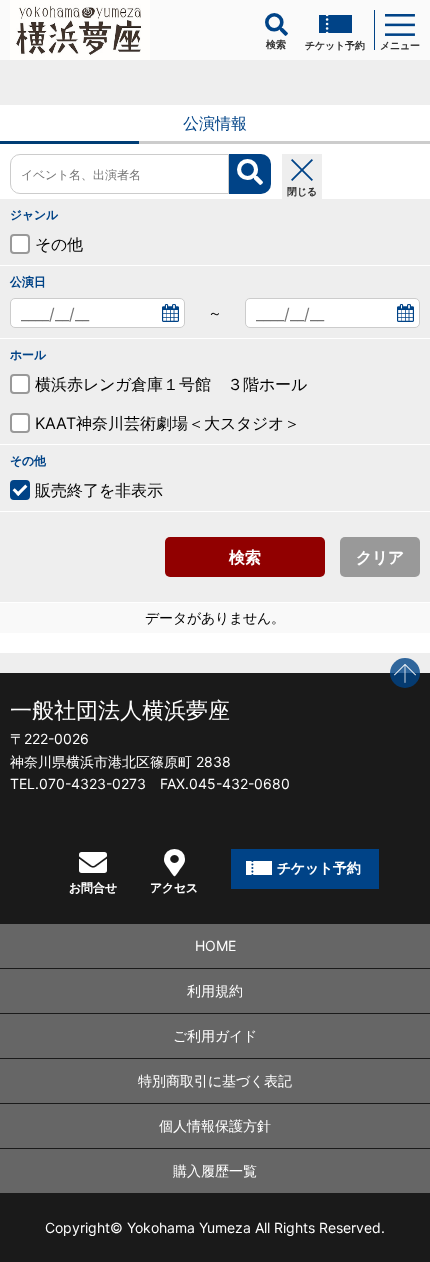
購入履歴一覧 (215, 1170)
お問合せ (93, 887)
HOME (215, 945)
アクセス (174, 887)
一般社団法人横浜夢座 (120, 710)
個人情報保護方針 (215, 1125)
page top (405, 673)
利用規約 (215, 990)
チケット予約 (335, 44)
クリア (380, 557)
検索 (245, 557)
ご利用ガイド (215, 1035)
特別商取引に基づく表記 (215, 1080)
